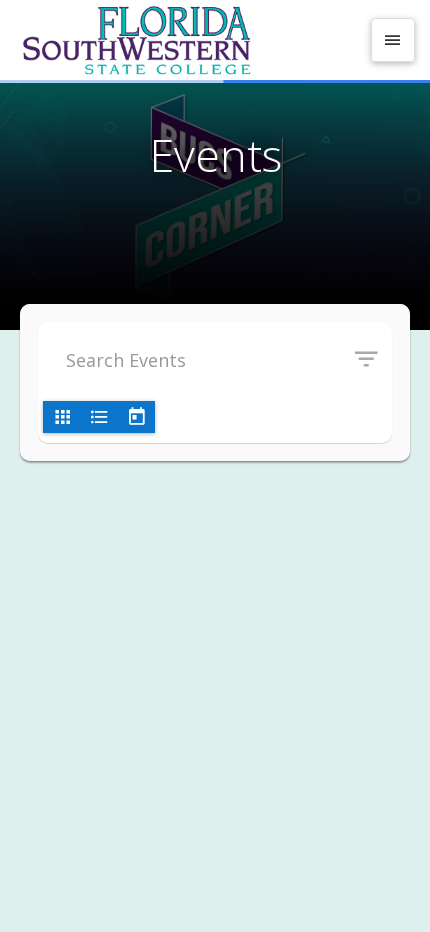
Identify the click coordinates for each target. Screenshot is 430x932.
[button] (373, 360)
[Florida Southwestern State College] (187, 40)
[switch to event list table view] (99, 417)
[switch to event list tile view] (62, 417)
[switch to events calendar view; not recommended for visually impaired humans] (136, 417)
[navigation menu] (393, 40)
